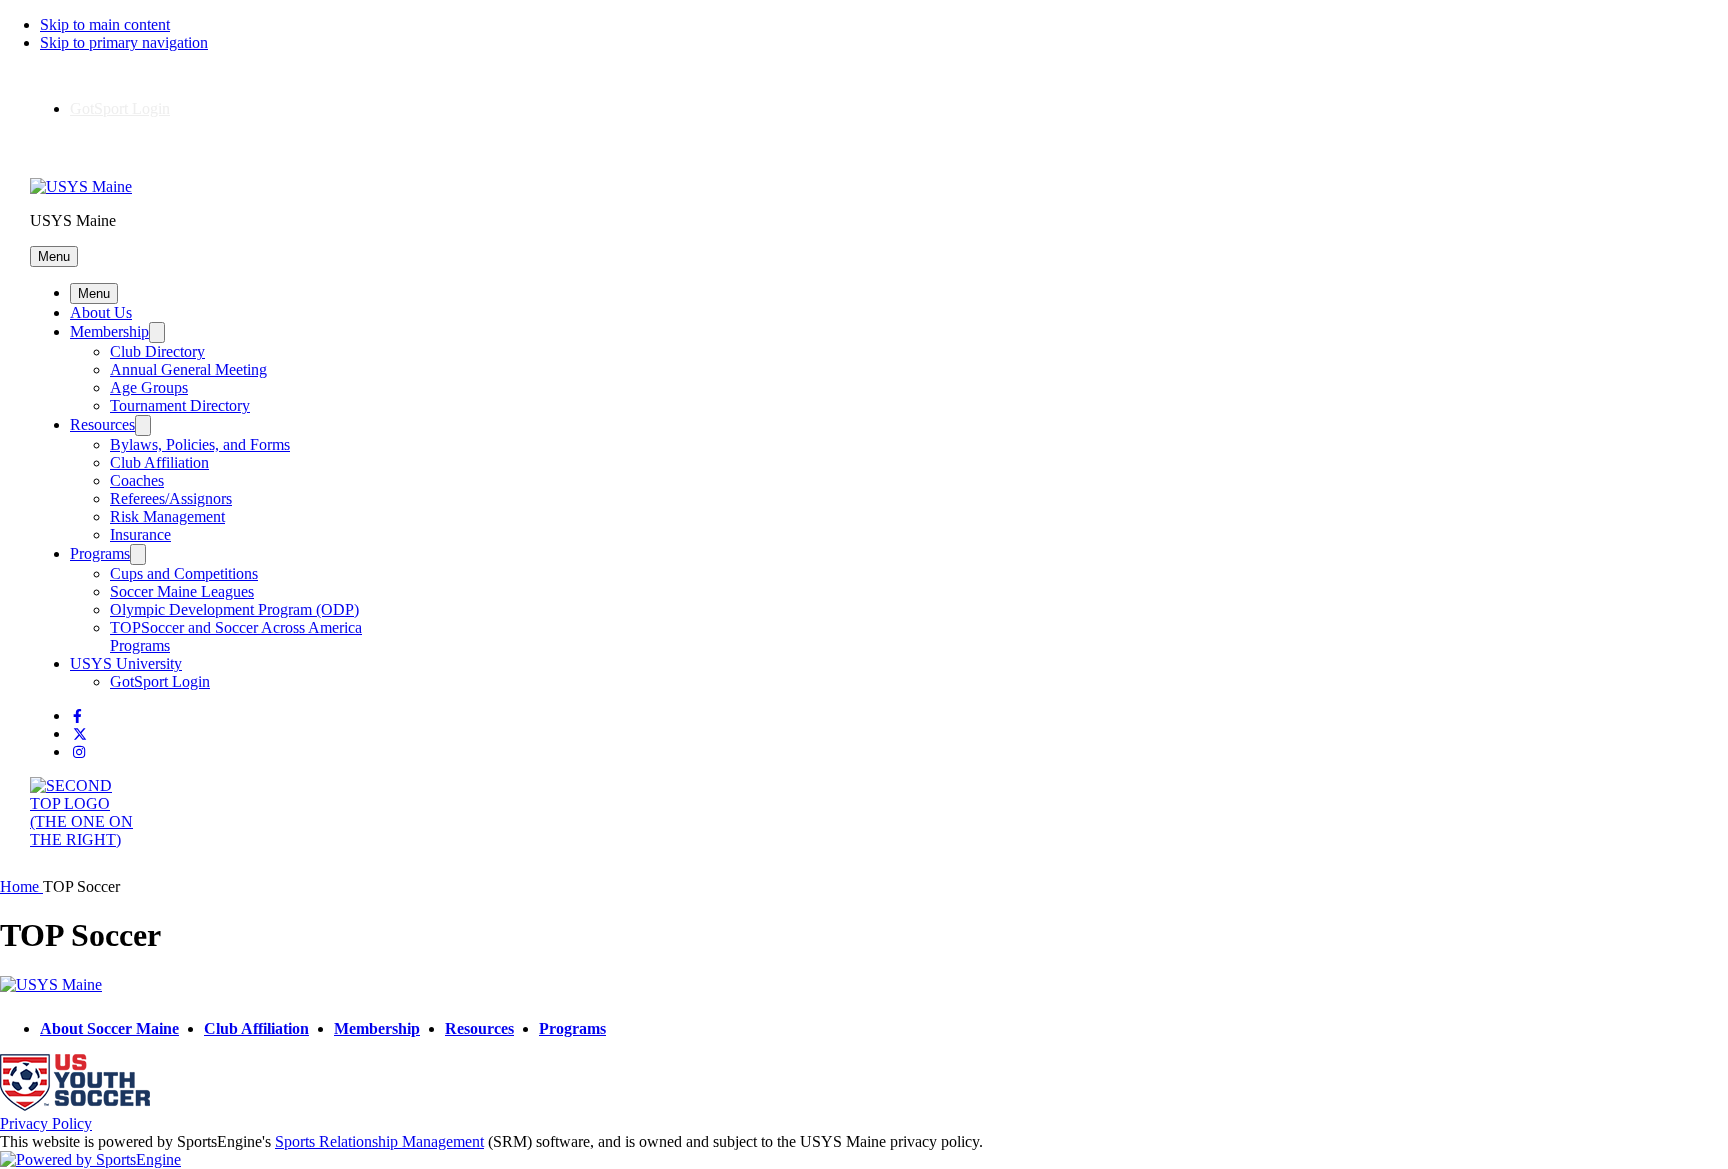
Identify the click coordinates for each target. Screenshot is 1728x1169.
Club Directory (157, 351)
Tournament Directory (180, 405)
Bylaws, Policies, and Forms (200, 444)
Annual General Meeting (188, 369)
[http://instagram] (79, 752)
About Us (101, 312)
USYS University (126, 663)
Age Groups (149, 387)
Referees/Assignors (171, 498)
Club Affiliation (159, 462)
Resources (102, 424)
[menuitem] (21, 886)
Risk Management (167, 516)
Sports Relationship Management (379, 1141)
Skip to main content (105, 24)
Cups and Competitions (184, 573)
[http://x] (80, 734)
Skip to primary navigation (124, 42)
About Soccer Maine (109, 1028)
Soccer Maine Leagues (182, 591)
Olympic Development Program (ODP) (234, 609)
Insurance (140, 534)
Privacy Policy (46, 1123)
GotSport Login (120, 108)
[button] (54, 256)
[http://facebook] (77, 716)
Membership (109, 331)
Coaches (137, 480)
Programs (100, 553)
